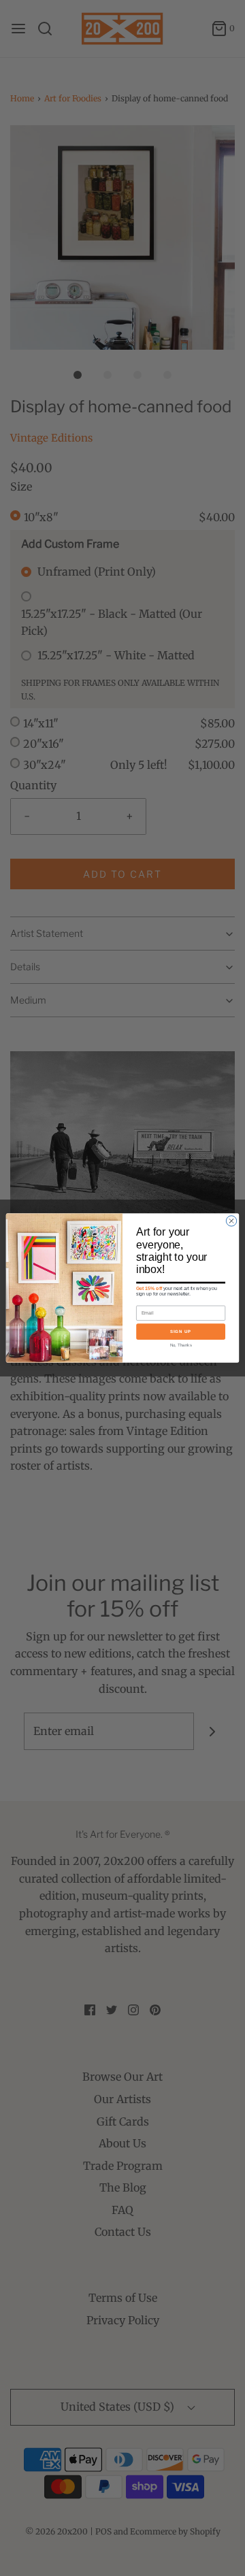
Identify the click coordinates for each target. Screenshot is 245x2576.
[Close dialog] (231, 1221)
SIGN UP (181, 1331)
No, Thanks (181, 1345)
